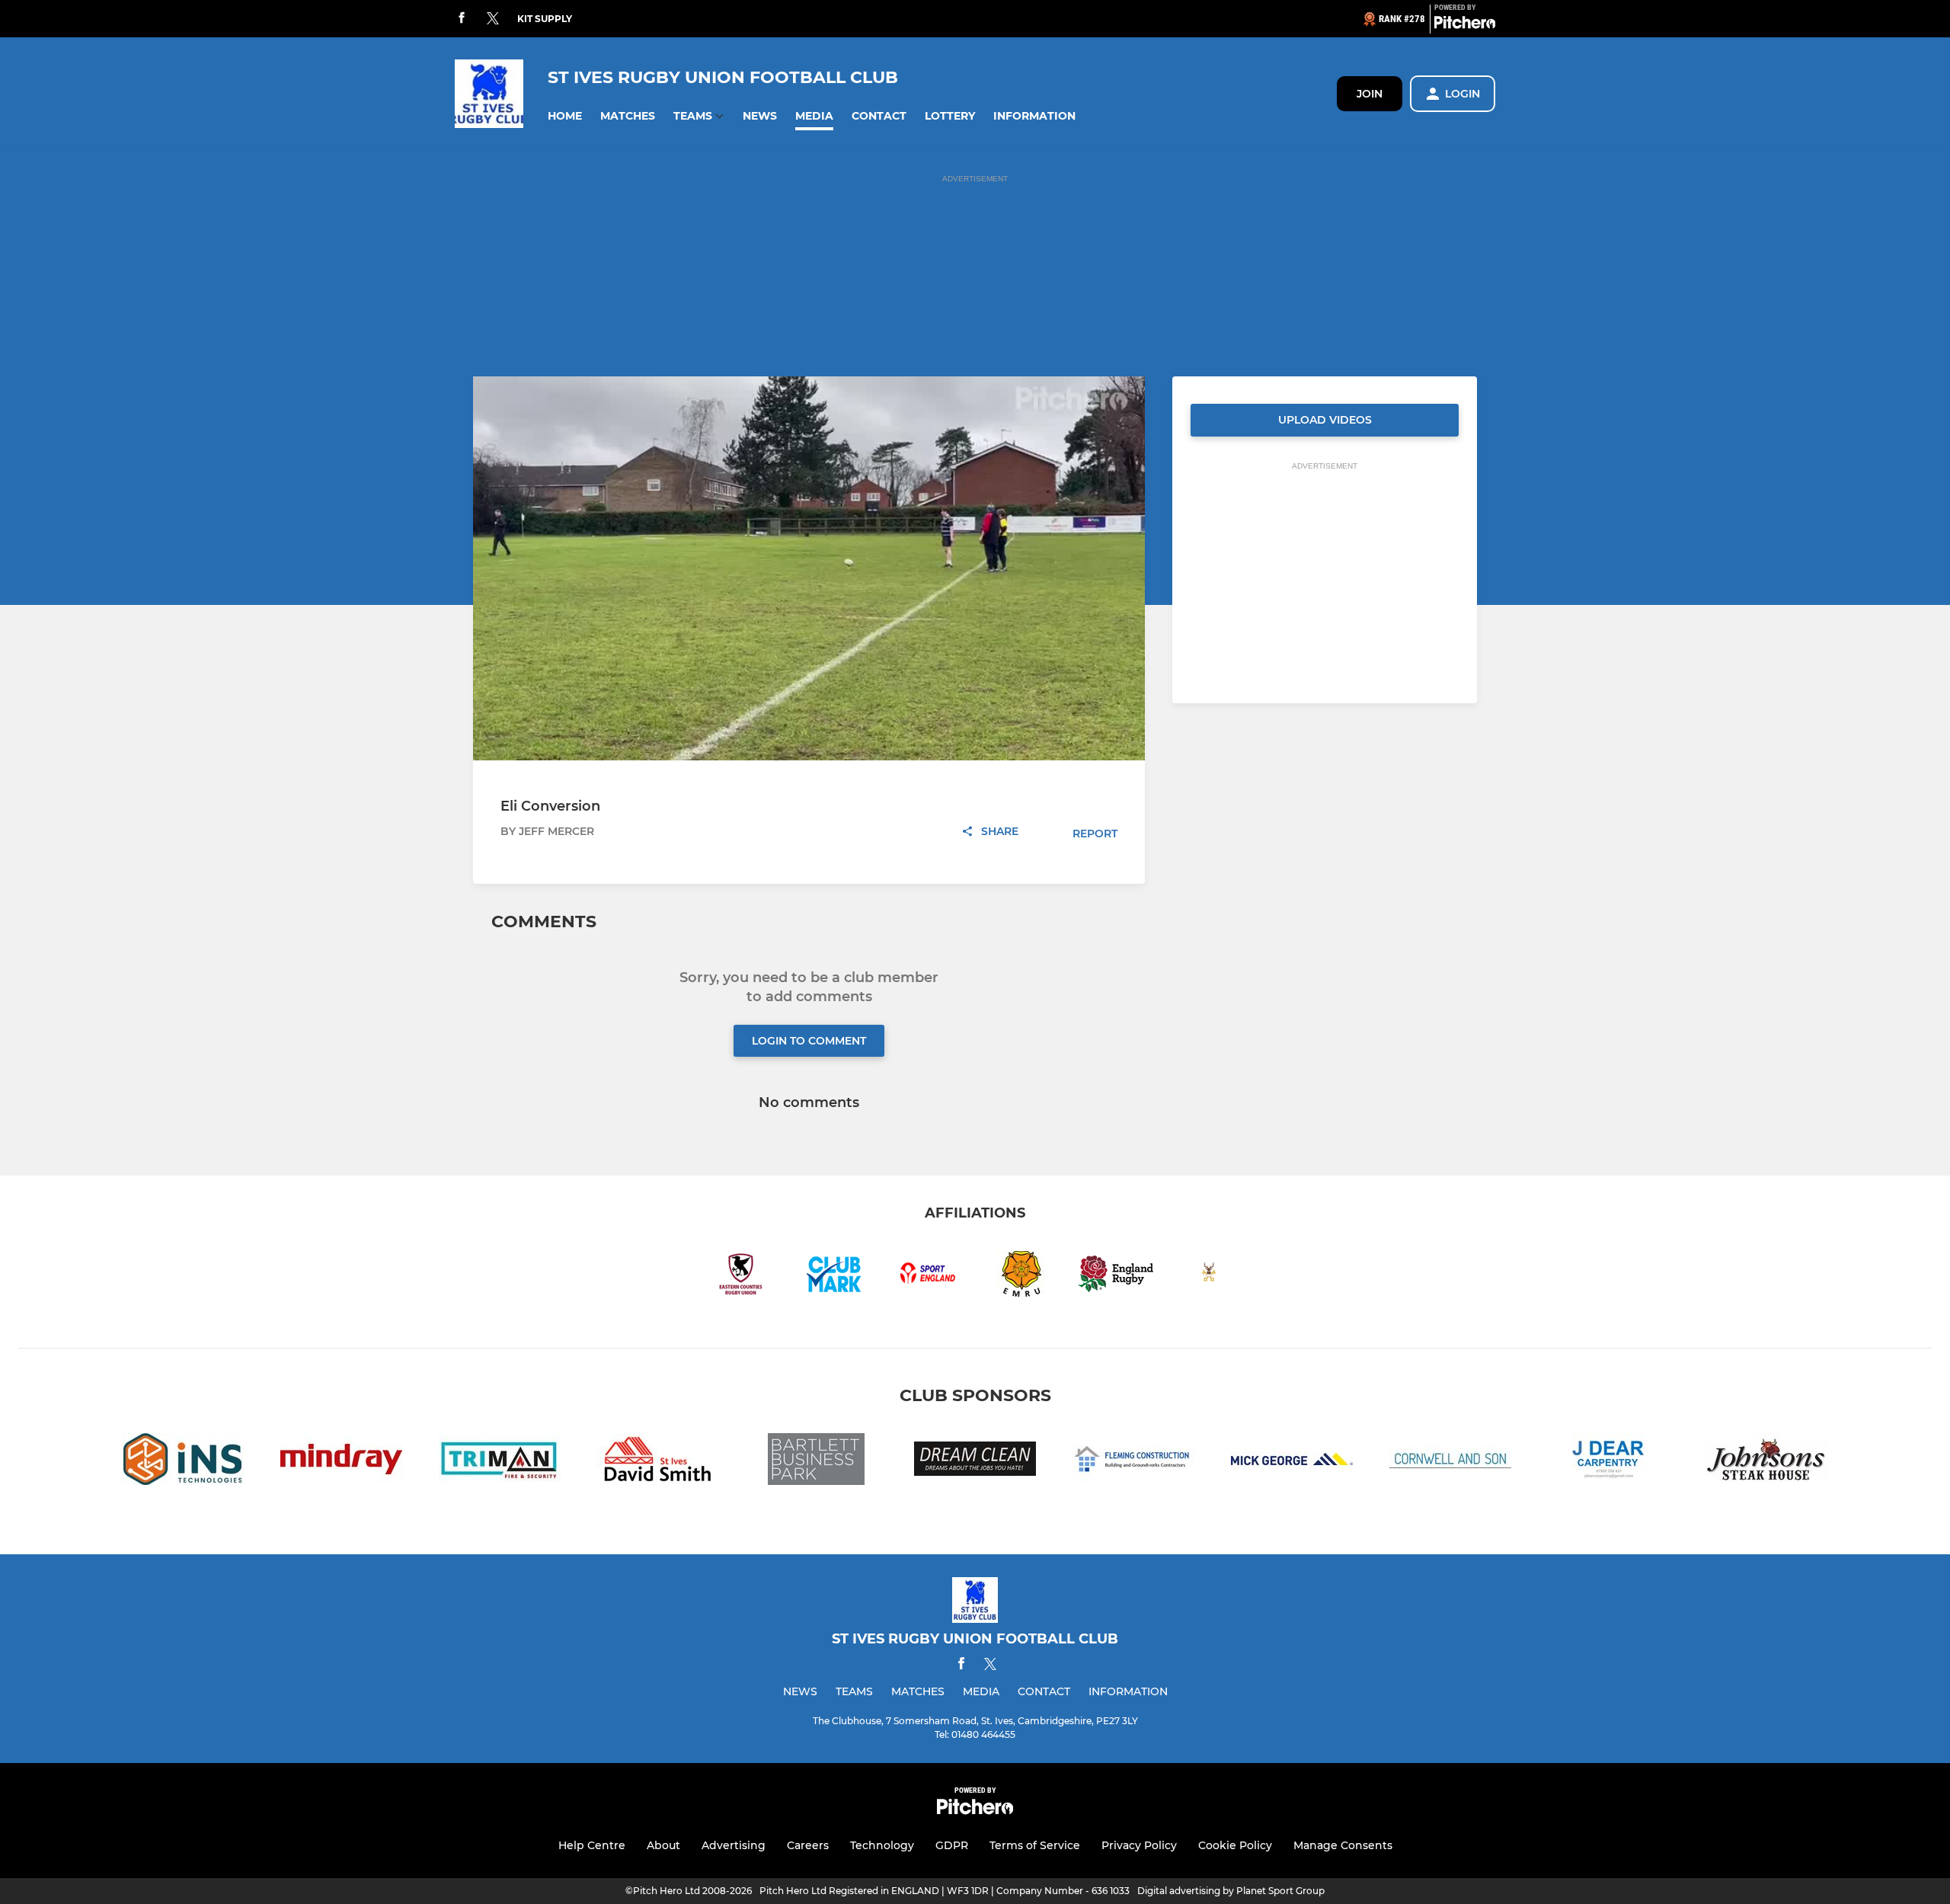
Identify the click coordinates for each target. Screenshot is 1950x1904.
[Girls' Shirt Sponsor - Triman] (500, 1462)
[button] (565, 116)
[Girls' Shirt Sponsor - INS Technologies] (183, 1462)
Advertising (734, 1845)
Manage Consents (1343, 1845)
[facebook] (462, 19)
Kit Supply (545, 19)
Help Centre (592, 1845)
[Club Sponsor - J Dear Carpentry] (1609, 1462)
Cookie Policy (1235, 1845)
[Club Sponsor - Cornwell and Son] (1450, 1462)
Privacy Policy (1139, 1845)
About (663, 1845)
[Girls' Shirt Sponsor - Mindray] (341, 1462)
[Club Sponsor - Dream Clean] (975, 1462)
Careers (808, 1845)
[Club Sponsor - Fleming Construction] (1133, 1462)
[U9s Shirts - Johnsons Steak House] (1767, 1462)
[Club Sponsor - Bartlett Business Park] (817, 1462)
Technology (882, 1845)
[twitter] (493, 19)
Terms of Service (1035, 1845)
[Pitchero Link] (1465, 25)
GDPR (952, 1845)
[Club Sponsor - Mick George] (1292, 1462)
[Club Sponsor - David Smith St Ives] (658, 1462)
